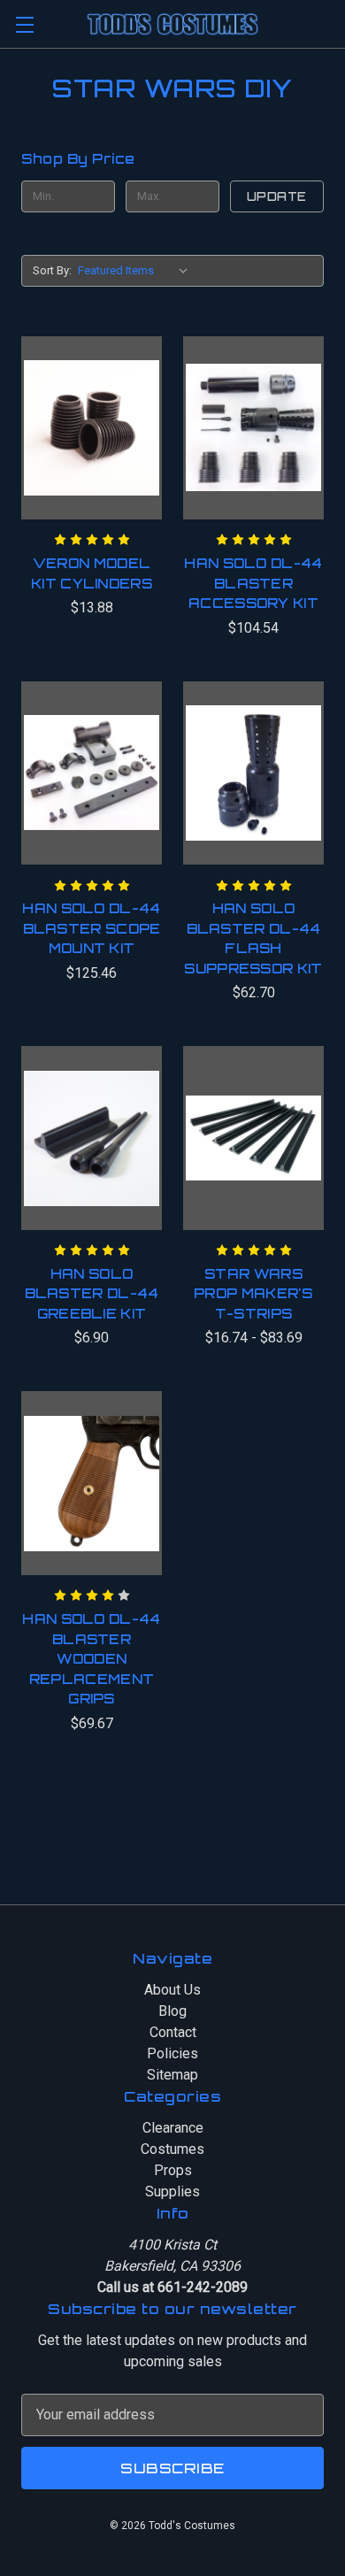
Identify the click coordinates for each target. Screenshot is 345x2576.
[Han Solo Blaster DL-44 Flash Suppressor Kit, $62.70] (253, 773)
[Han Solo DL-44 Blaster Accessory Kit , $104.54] (253, 428)
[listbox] (137, 271)
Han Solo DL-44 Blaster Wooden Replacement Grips (91, 1659)
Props (173, 2170)
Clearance (173, 2128)
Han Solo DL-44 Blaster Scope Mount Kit (91, 928)
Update (277, 196)
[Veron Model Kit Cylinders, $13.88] (92, 428)
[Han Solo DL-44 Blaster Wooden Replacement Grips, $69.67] (92, 1483)
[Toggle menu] (24, 24)
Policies (172, 2053)
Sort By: (52, 270)
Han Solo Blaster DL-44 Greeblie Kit (92, 1294)
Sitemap (172, 2075)
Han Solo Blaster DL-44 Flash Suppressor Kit (253, 938)
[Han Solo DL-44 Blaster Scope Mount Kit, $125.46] (92, 773)
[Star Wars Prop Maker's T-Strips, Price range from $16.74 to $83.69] (253, 1138)
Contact (173, 2032)
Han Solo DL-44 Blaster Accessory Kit (253, 583)
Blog (172, 2011)
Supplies (172, 2192)
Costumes (172, 2149)
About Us (172, 1990)
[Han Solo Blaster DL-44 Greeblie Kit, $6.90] (92, 1138)
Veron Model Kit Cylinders (92, 573)
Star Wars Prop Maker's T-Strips (253, 1294)
